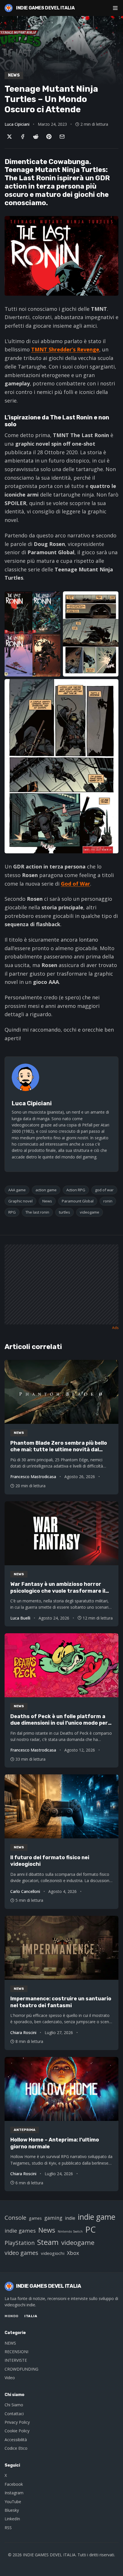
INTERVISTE (16, 2360)
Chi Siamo (14, 2405)
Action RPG (76, 1190)
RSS (8, 2528)
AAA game (17, 1190)
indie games (20, 2230)
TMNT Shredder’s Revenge (65, 349)
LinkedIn (12, 2519)
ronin (108, 1201)
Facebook (14, 2484)
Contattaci (14, 2414)
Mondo (12, 2316)
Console (15, 2217)
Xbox (73, 2253)
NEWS (10, 2343)
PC (91, 2229)
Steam (48, 2242)
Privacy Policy (17, 2422)
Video (10, 2378)
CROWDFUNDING (21, 2369)
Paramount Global (78, 1201)
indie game (97, 2217)
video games (21, 2253)
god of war (104, 1190)
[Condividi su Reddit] (36, 137)
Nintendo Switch (70, 2231)
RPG (12, 1212)
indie (70, 2218)
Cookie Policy (17, 2431)
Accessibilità (16, 2440)
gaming (53, 2218)
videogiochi (53, 2253)
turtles (65, 1212)
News (47, 1201)
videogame (90, 1212)
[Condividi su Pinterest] (49, 137)
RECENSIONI (16, 2352)
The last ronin (37, 1212)
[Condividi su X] (9, 137)
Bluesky (12, 2510)
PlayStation (20, 2243)
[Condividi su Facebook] (23, 137)
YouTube (13, 2502)
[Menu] (115, 8)
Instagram (14, 2493)
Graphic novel (20, 1201)
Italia (31, 2316)
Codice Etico (16, 2448)
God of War (76, 884)
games (35, 2218)
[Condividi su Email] (62, 137)
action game (46, 1190)
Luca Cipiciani (17, 124)
